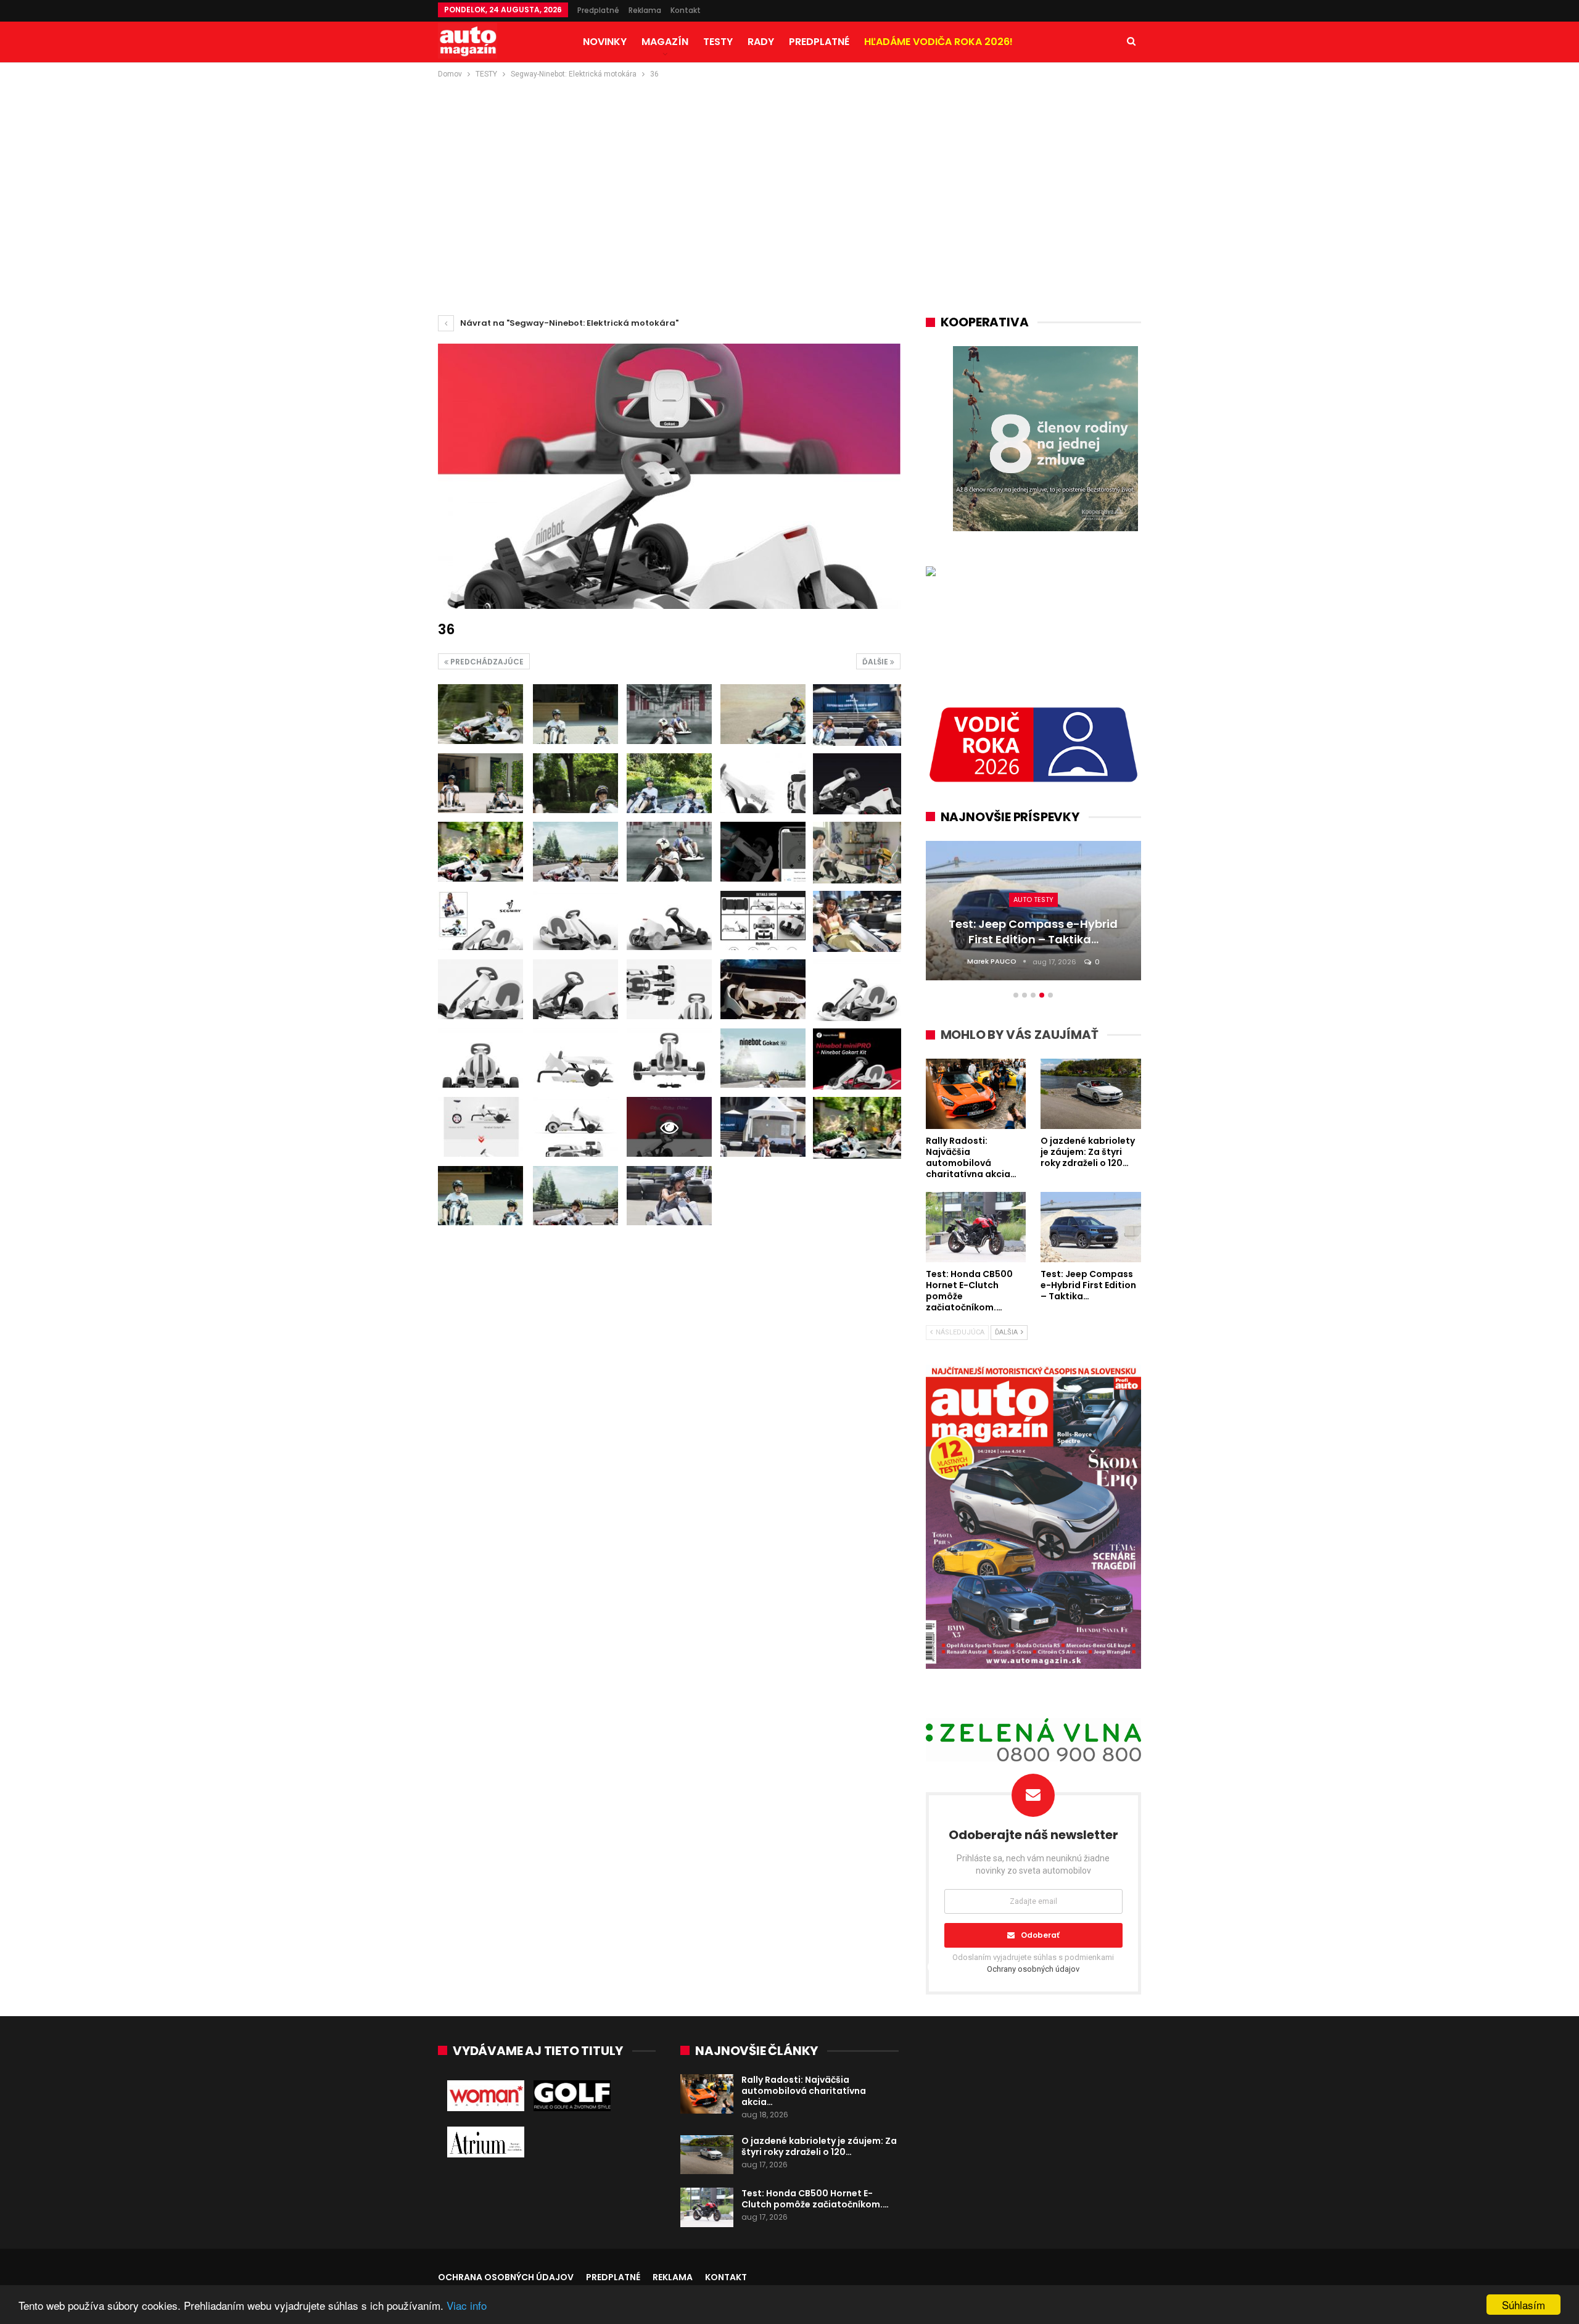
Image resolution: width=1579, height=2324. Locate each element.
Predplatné (598, 10)
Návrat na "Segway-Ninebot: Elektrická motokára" (568, 323)
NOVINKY (605, 42)
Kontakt (686, 10)
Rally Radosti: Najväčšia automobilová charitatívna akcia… (804, 2091)
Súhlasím (1523, 2305)
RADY (761, 42)
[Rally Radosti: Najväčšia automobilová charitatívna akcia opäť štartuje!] (707, 2094)
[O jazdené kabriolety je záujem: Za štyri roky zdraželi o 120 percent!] (707, 2155)
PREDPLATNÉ (819, 42)
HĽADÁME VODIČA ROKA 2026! (938, 42)
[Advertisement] (789, 173)
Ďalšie (876, 662)
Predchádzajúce (486, 662)
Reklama (645, 10)
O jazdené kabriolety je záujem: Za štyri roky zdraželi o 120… (819, 2146)
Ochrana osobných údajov (506, 2277)
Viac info (467, 2305)
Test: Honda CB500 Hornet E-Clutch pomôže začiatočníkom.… (815, 2199)
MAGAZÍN (665, 42)
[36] (480, 714)
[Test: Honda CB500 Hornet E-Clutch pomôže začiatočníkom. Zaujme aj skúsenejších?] (707, 2207)
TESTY (718, 42)
